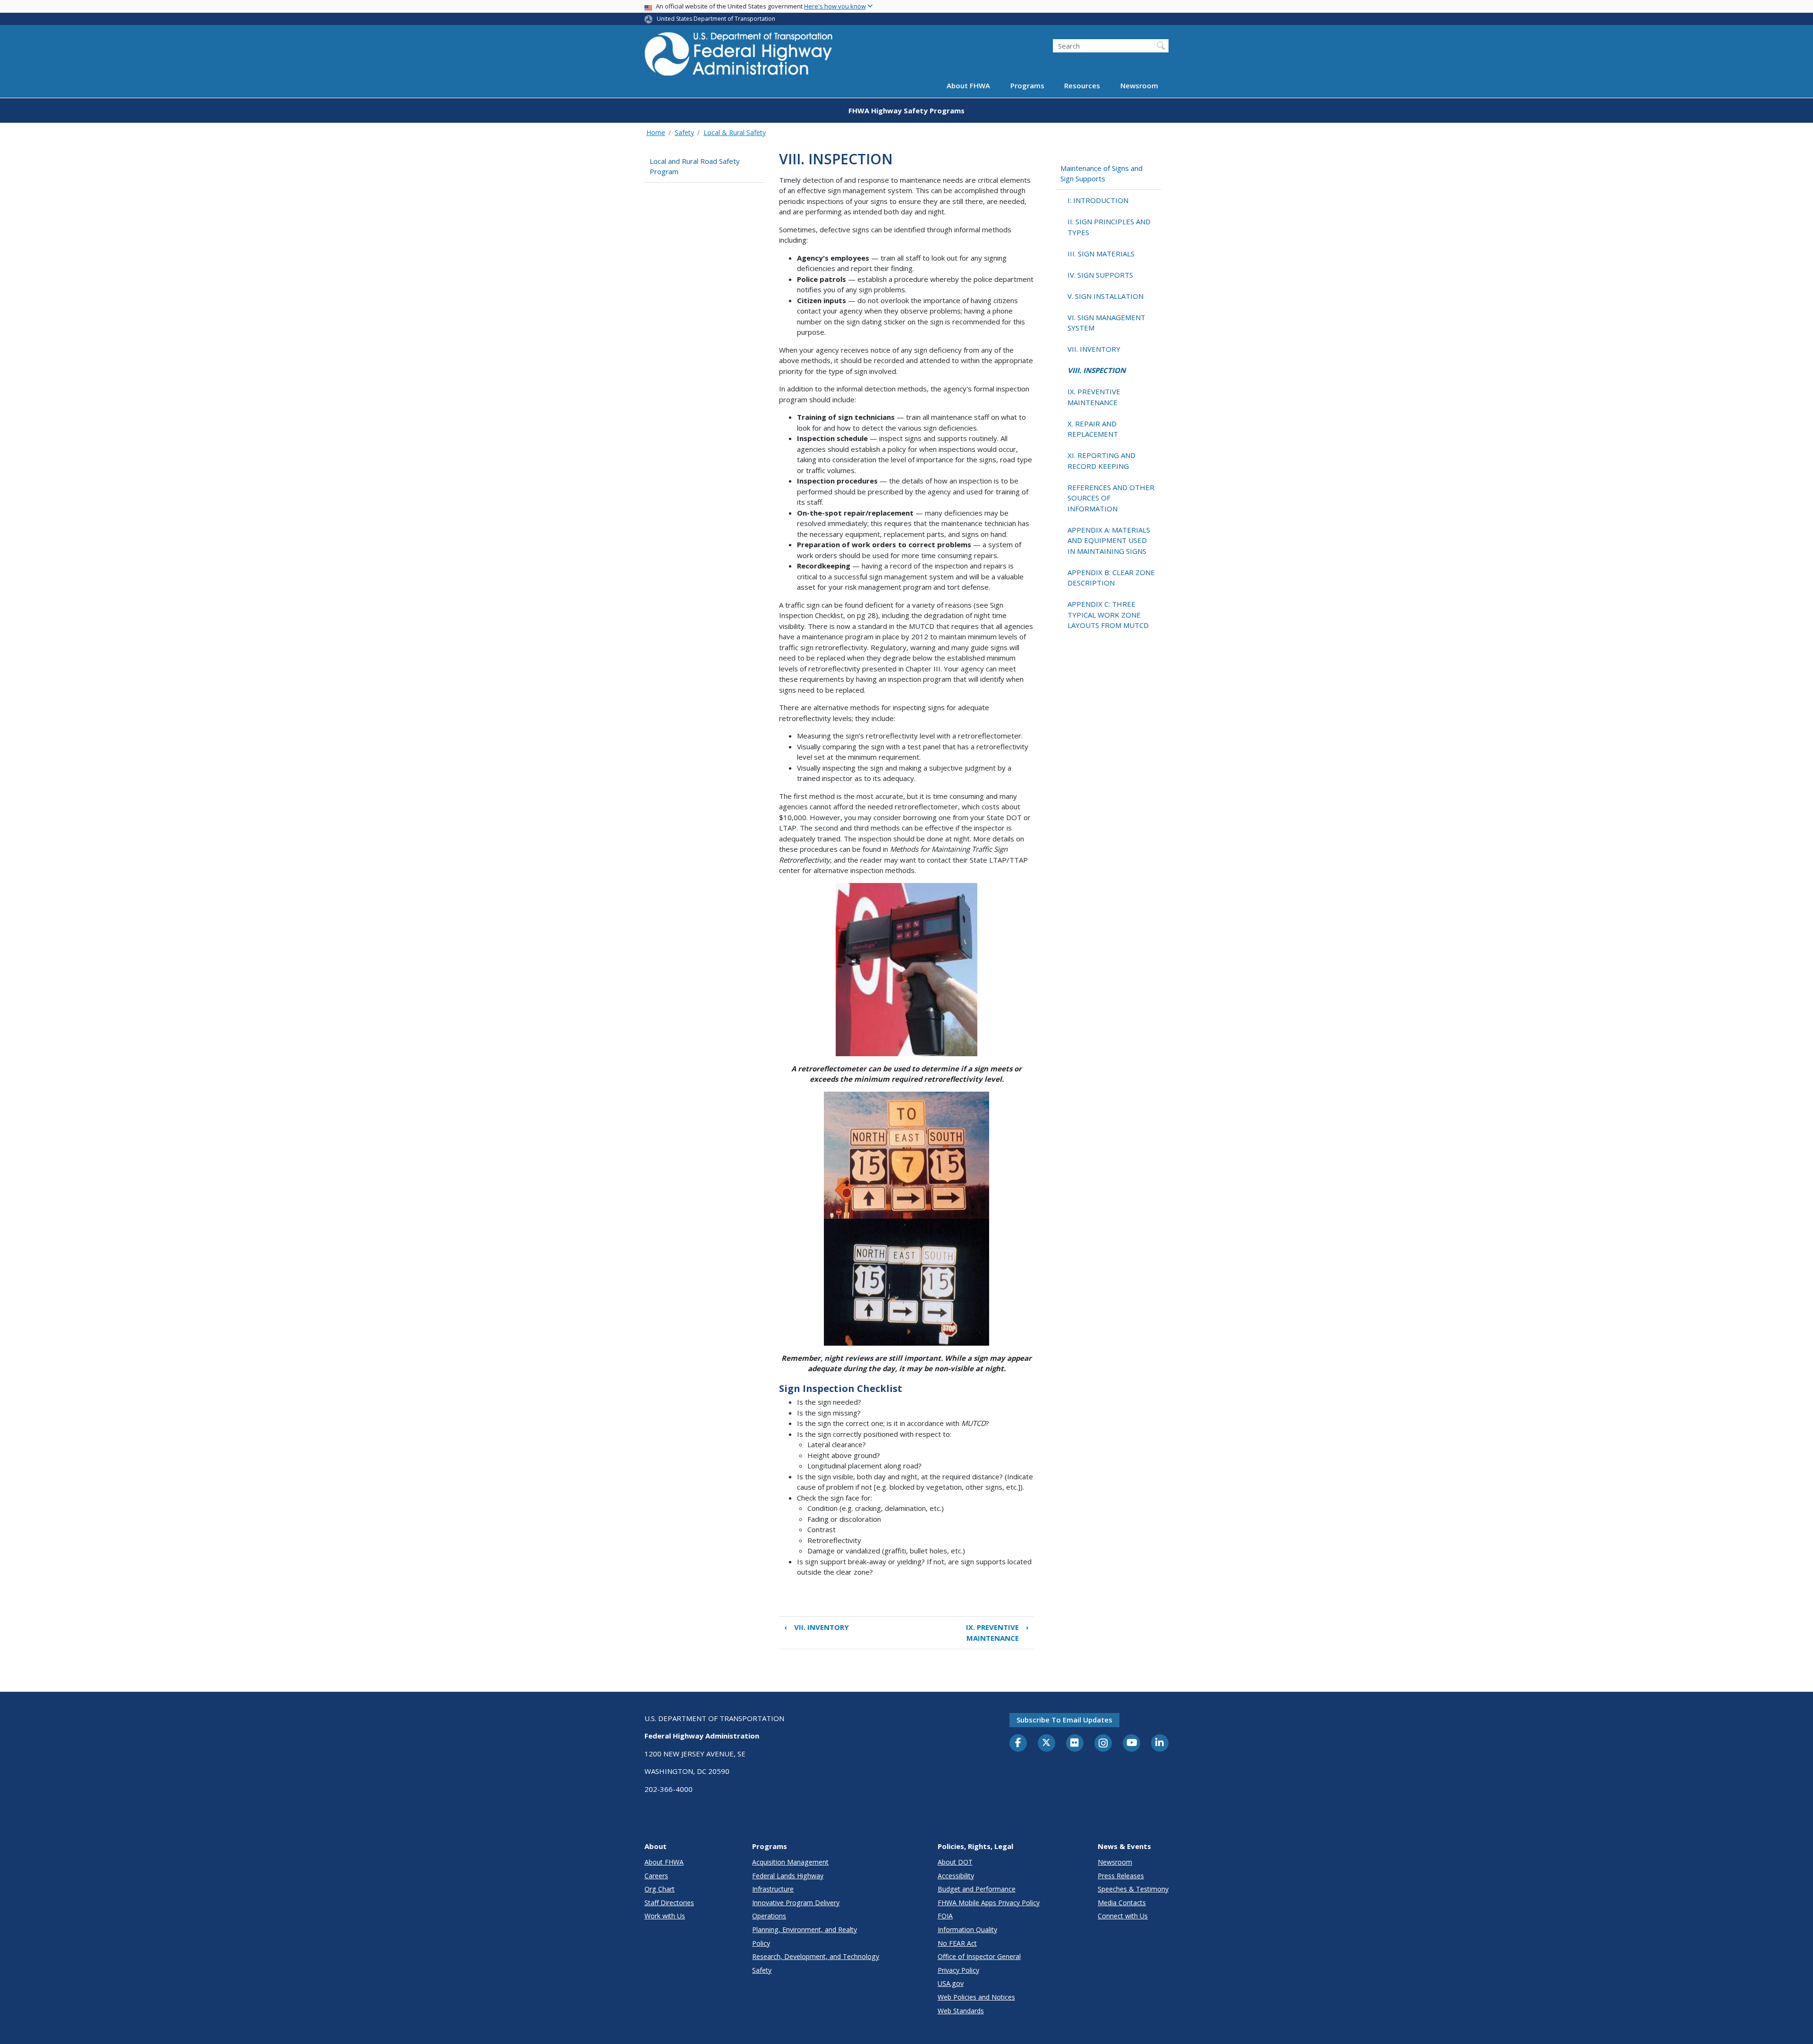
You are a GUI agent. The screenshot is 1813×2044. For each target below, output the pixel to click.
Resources (1082, 86)
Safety (684, 132)
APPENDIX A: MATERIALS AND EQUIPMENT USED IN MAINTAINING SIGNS (1109, 540)
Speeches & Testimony (1133, 1889)
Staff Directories (669, 1903)
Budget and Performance (977, 1889)
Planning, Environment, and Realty (805, 1930)
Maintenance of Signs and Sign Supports (1101, 174)
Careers (656, 1876)
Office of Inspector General (979, 1956)
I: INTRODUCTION (1098, 200)
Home (656, 132)
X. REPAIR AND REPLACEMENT (1093, 429)
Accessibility (956, 1876)
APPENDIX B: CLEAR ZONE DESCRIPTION (1111, 578)
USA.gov (951, 1983)
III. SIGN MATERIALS (1101, 254)
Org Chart (660, 1889)
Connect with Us (1123, 1916)
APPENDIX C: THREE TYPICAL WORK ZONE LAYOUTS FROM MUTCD (1108, 615)
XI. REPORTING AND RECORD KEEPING (1101, 461)
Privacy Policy (958, 1970)
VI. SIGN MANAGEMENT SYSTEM (1106, 323)
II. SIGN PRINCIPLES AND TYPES (1109, 227)
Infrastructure (773, 1889)
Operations (769, 1916)
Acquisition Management (790, 1862)
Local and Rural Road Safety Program (695, 166)
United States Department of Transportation (716, 19)
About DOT (955, 1862)
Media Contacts (1122, 1903)
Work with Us (665, 1916)
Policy (761, 1943)
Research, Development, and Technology (816, 1956)
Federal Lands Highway (788, 1876)
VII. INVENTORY (817, 1627)
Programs (1027, 86)
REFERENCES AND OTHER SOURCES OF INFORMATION (1111, 498)
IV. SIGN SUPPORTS (1100, 275)
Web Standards (961, 2011)
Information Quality (967, 1930)
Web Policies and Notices (976, 1997)
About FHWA (968, 86)
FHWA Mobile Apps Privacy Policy (989, 1903)
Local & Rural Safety (735, 132)
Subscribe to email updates (1064, 1720)
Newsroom (1139, 86)
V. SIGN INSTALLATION (1106, 296)
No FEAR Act (957, 1943)
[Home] (739, 57)
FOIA (945, 1916)
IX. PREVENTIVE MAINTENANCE (997, 1633)
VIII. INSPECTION (1097, 370)
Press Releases (1121, 1876)
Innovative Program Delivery (796, 1903)
